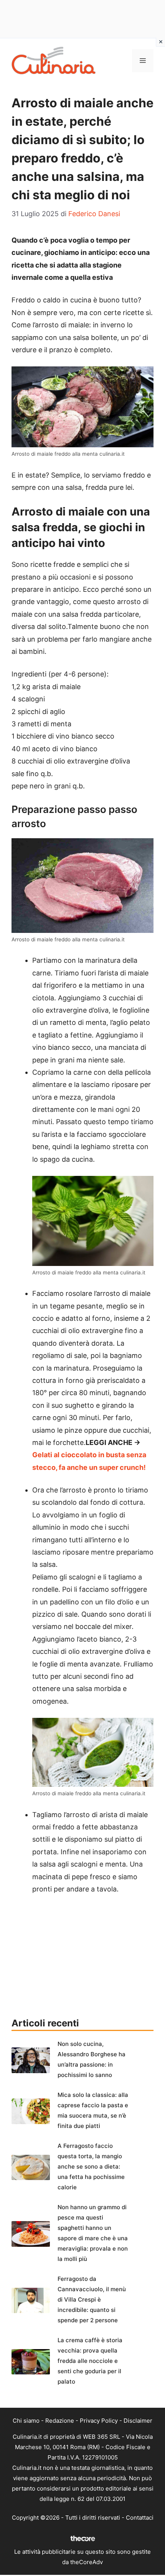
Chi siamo (26, 2421)
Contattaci (140, 2518)
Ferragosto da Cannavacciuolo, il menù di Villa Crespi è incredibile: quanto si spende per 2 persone (92, 2299)
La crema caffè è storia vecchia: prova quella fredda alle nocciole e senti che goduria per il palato (90, 2361)
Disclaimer (138, 2421)
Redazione (60, 2421)
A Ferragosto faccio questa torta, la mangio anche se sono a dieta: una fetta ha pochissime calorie (91, 2166)
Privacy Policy (99, 2421)
